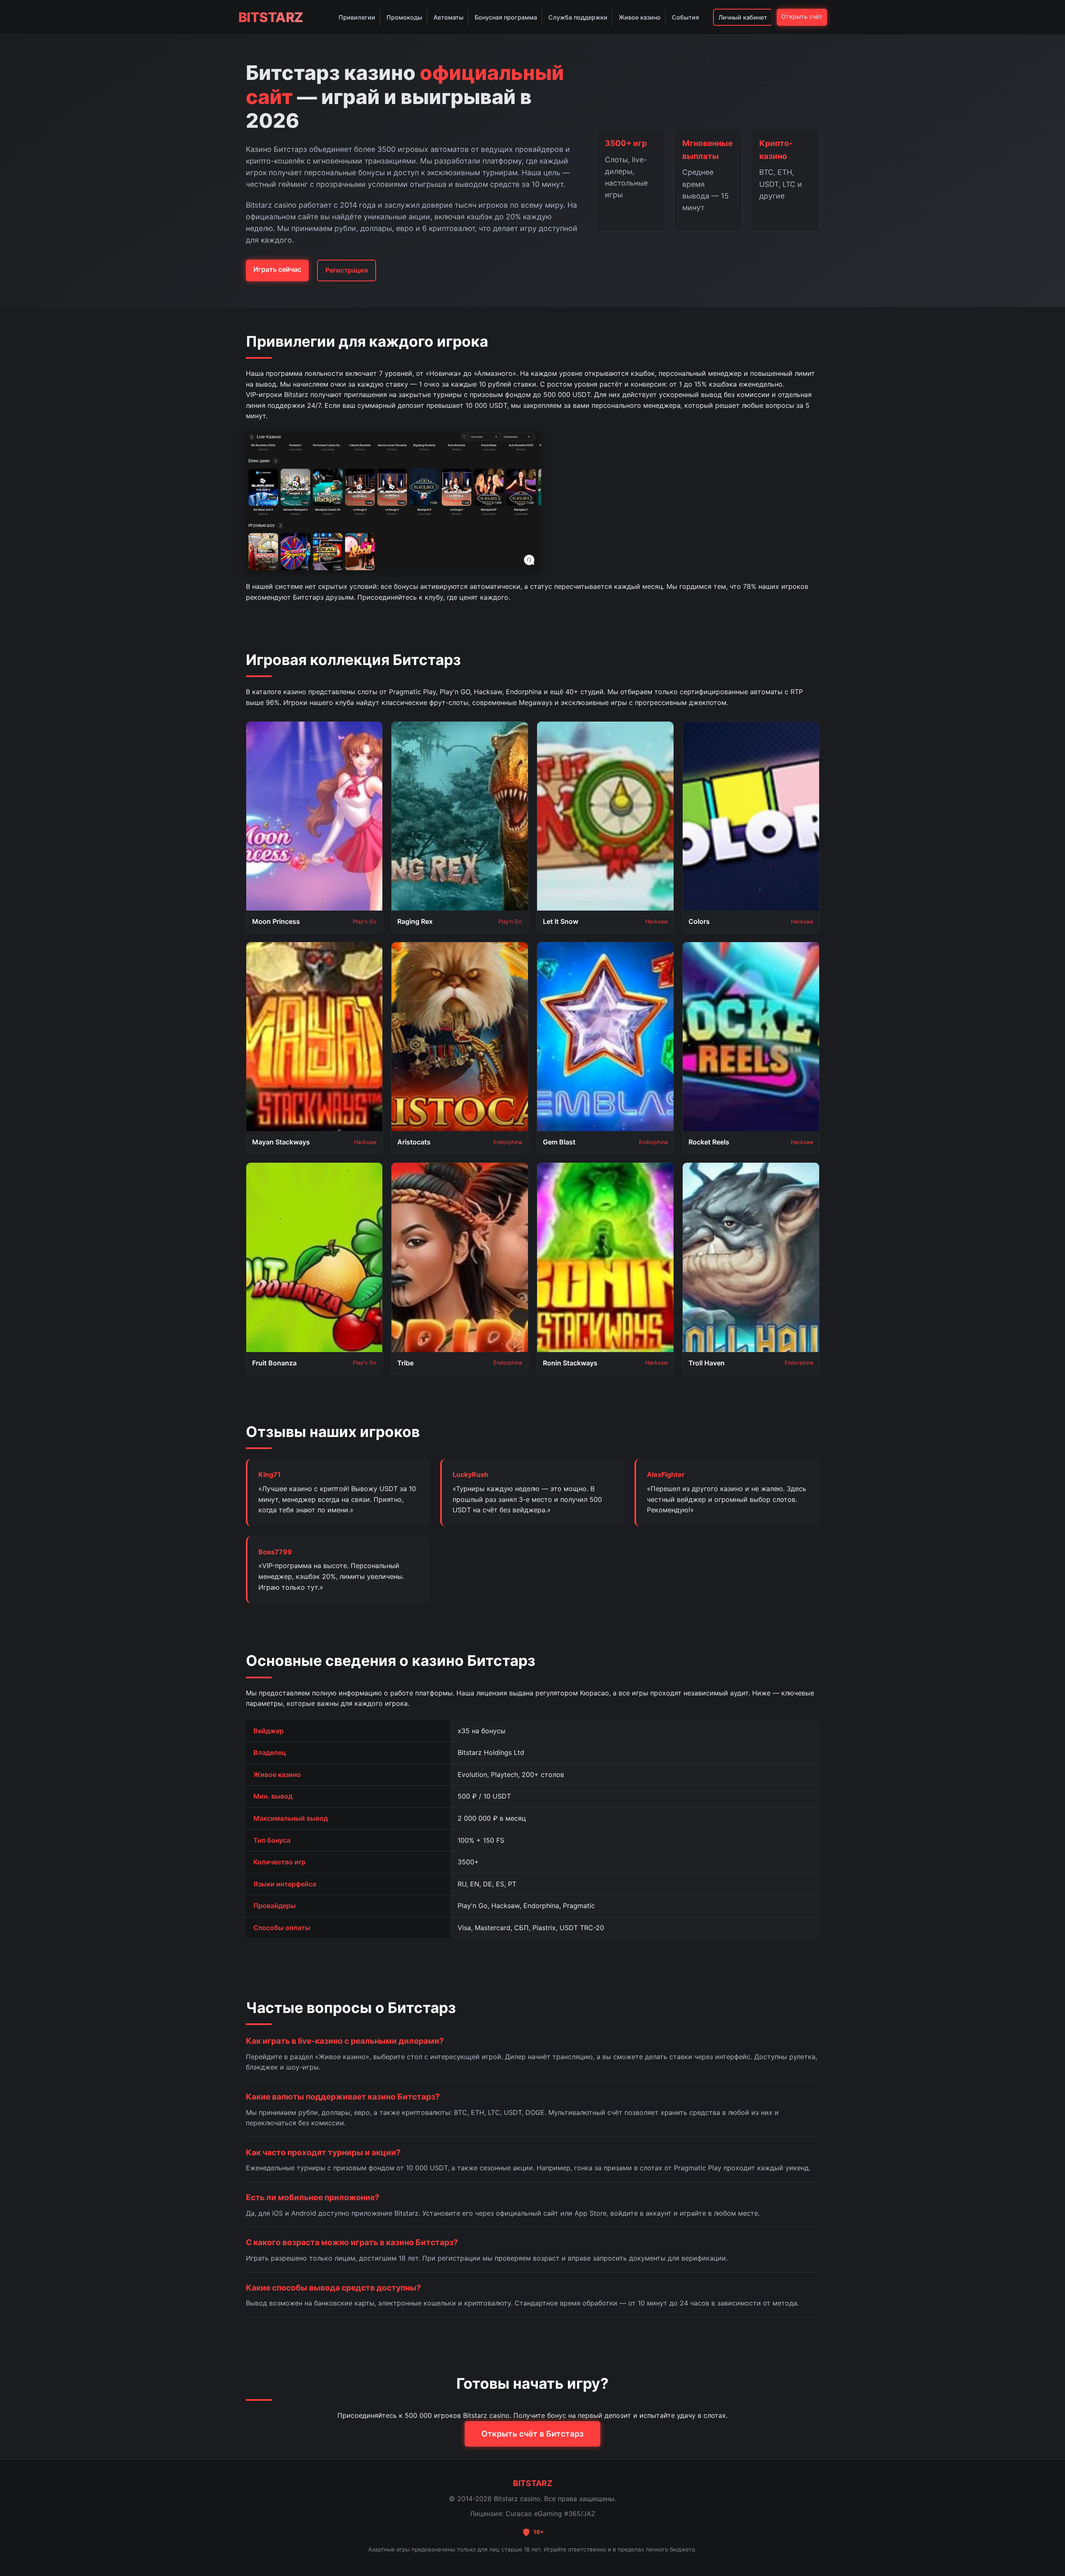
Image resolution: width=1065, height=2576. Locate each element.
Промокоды (404, 17)
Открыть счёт (802, 16)
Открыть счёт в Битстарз (532, 2434)
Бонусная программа (506, 17)
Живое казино (640, 17)
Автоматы (448, 17)
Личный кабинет (743, 17)
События (685, 17)
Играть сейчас (277, 269)
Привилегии (357, 17)
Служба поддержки (578, 17)
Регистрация (347, 270)
